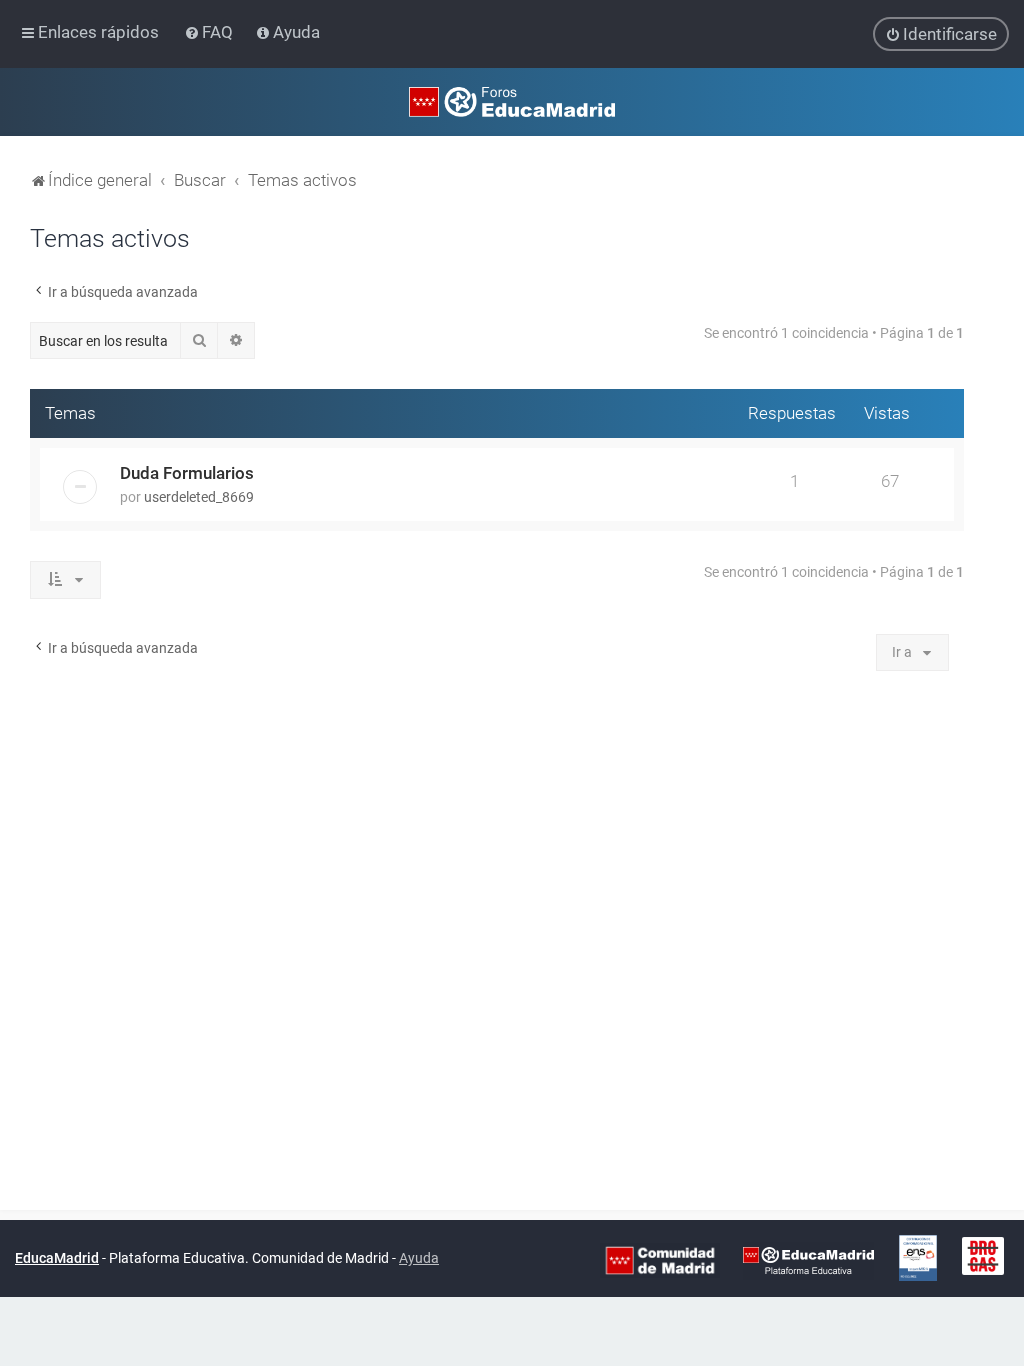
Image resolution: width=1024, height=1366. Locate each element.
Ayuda (419, 1258)
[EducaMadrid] (808, 1259)
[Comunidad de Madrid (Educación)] (660, 1259)
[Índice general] (512, 102)
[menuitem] (210, 32)
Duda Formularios (187, 473)
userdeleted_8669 (199, 497)
